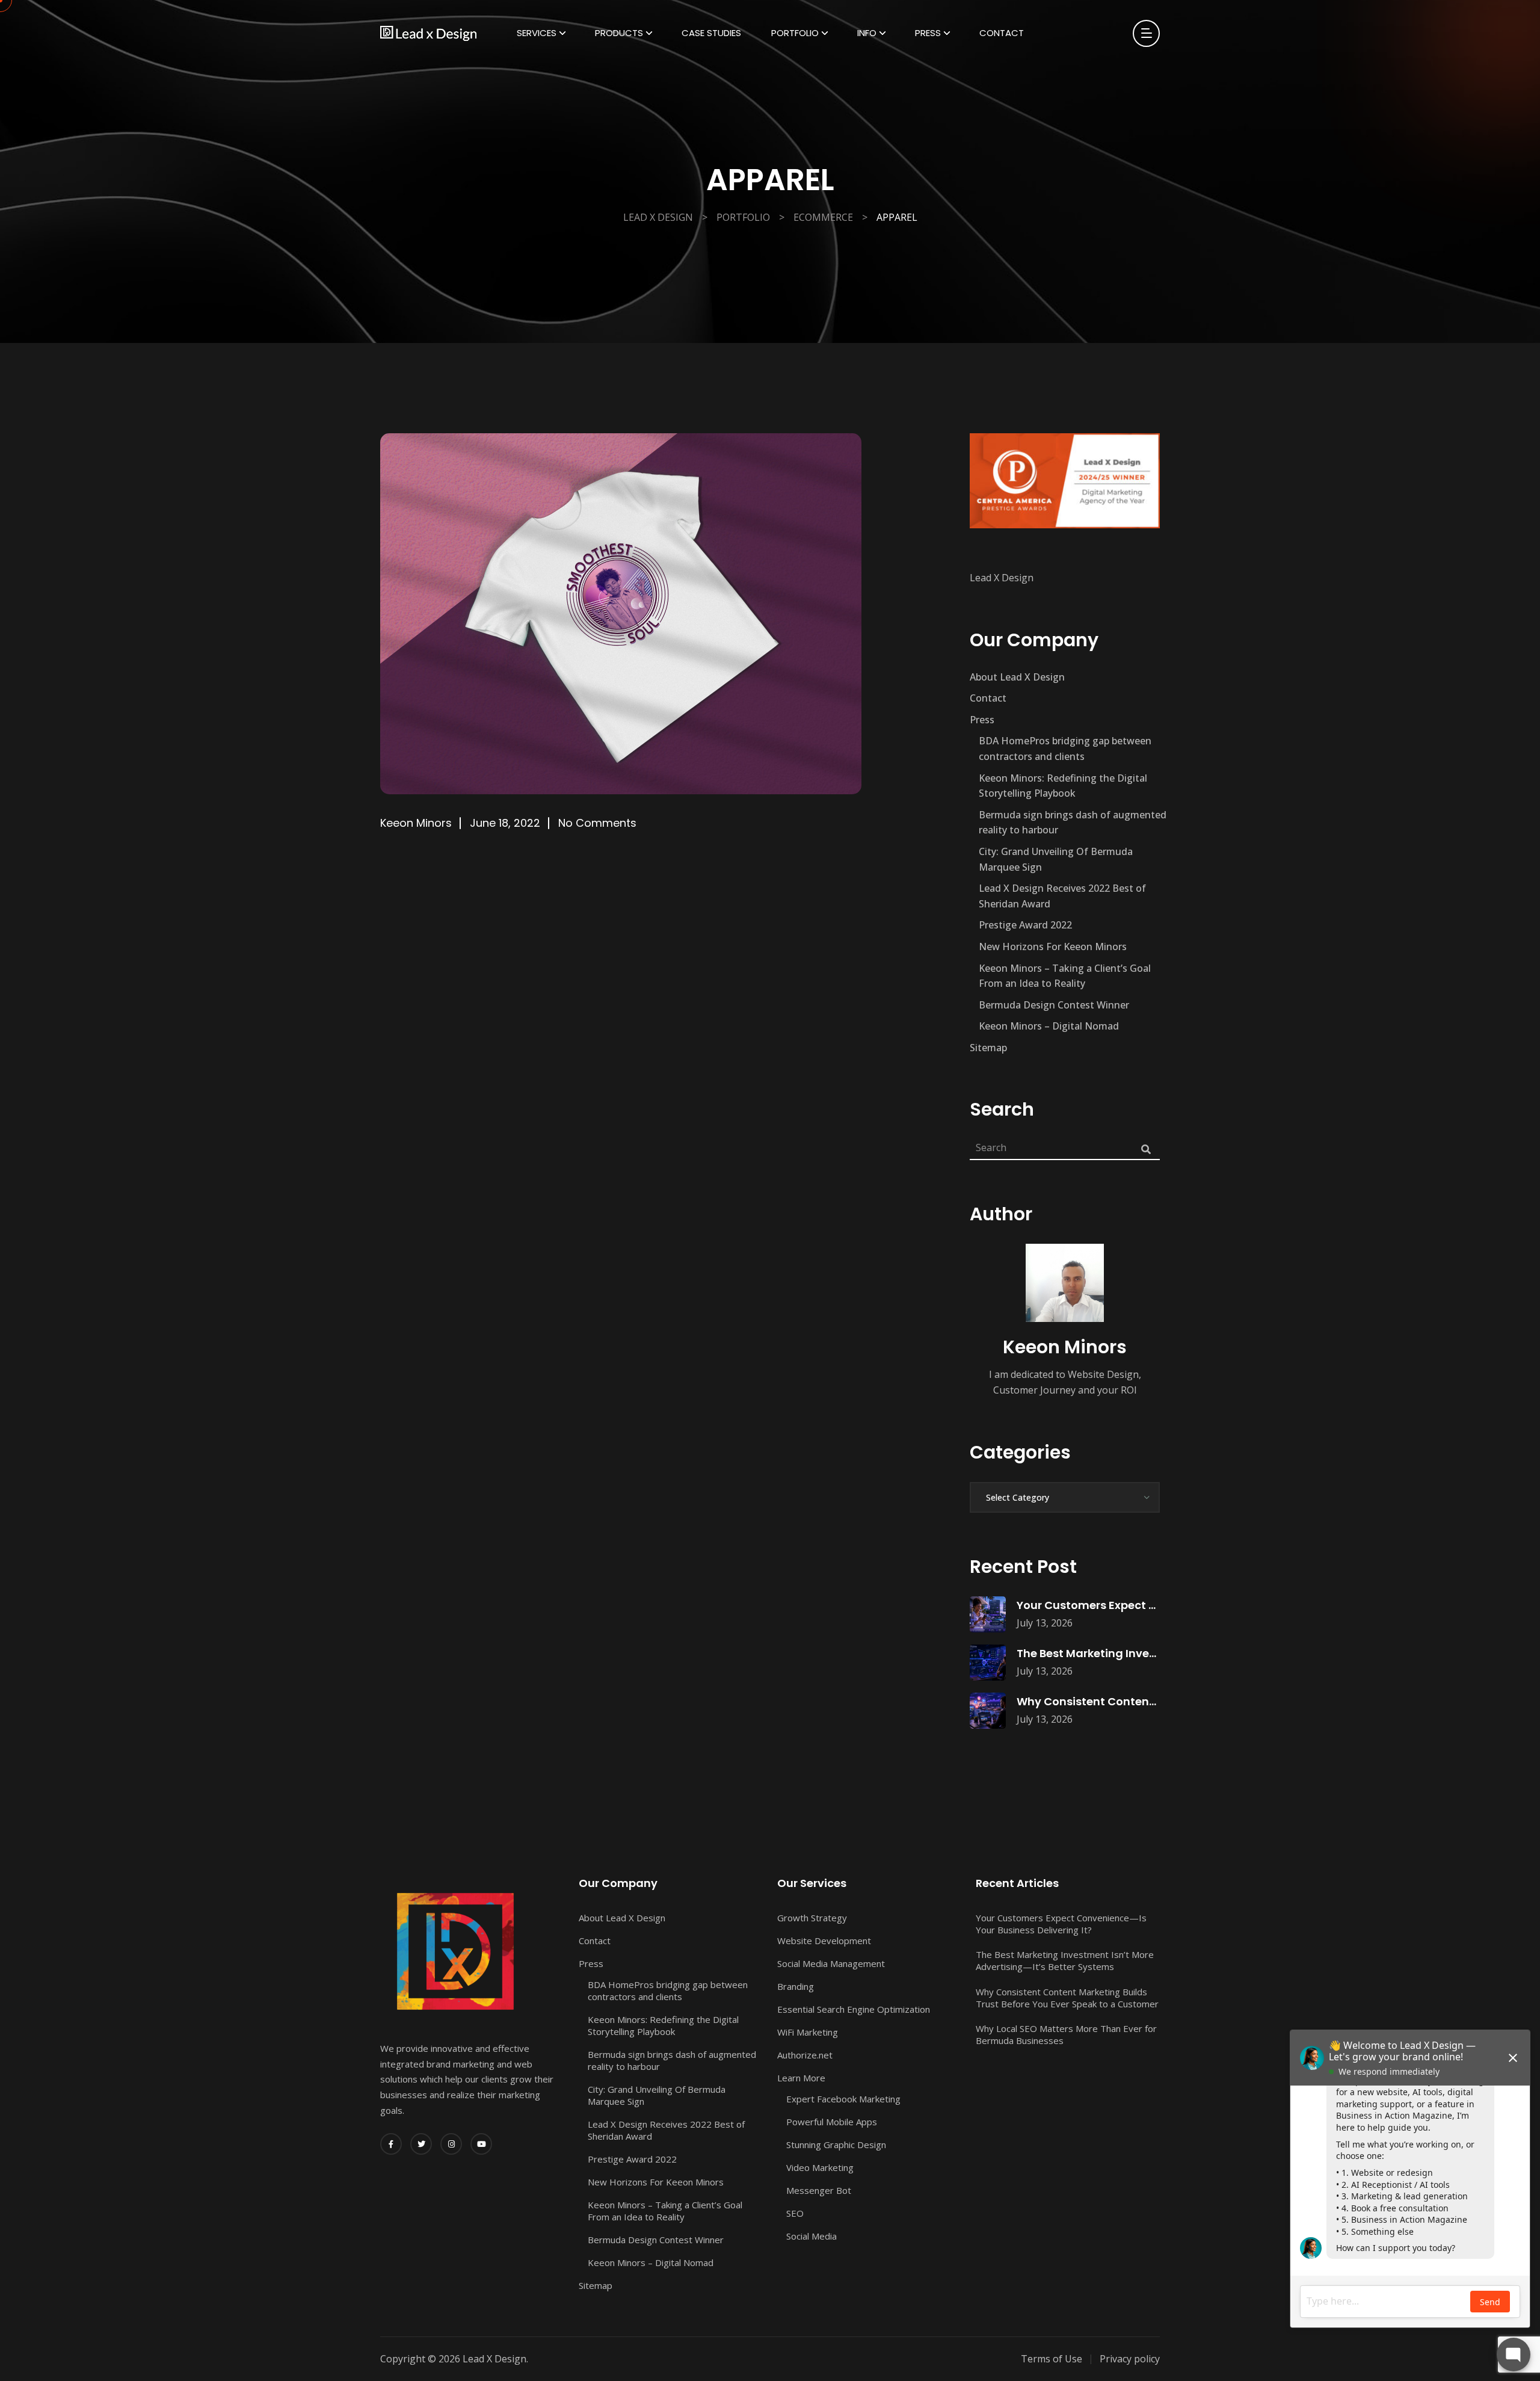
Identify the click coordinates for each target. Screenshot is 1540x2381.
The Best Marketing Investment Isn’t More (1132, 1653)
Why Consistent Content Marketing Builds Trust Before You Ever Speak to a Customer (1067, 1998)
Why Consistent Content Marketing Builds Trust (1149, 1701)
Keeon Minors (416, 823)
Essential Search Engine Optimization (854, 2009)
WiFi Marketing (808, 2032)
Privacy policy (1130, 2359)
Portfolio (795, 33)
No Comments (597, 823)
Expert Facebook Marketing (843, 2099)
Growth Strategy (812, 1918)
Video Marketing (820, 2167)
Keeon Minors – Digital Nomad (1049, 1026)
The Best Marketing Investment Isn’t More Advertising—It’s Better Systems (1065, 1960)
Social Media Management (831, 1963)
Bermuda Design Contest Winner (1054, 1005)
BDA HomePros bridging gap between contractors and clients (1065, 749)
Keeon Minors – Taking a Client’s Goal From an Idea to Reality (1065, 976)
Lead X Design (1002, 578)
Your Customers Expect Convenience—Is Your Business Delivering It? (1061, 1924)
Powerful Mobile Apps (832, 2122)
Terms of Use (1052, 2359)
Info (867, 33)
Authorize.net (805, 2055)
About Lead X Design (1017, 677)
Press (928, 33)
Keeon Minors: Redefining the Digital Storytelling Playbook (1063, 786)
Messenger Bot (819, 2190)
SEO (795, 2213)
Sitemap (988, 1048)
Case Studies (711, 33)
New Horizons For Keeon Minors (1053, 947)
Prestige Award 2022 (1025, 925)
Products (619, 33)
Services (537, 33)
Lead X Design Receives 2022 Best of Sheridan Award (1062, 896)
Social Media (812, 2236)
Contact (1002, 33)
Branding (796, 1986)
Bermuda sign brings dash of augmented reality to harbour (1073, 823)
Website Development (824, 1941)
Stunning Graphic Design (836, 2145)
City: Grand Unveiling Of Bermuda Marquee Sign (1056, 859)
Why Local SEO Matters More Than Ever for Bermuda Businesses (1066, 2034)
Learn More (801, 2078)
